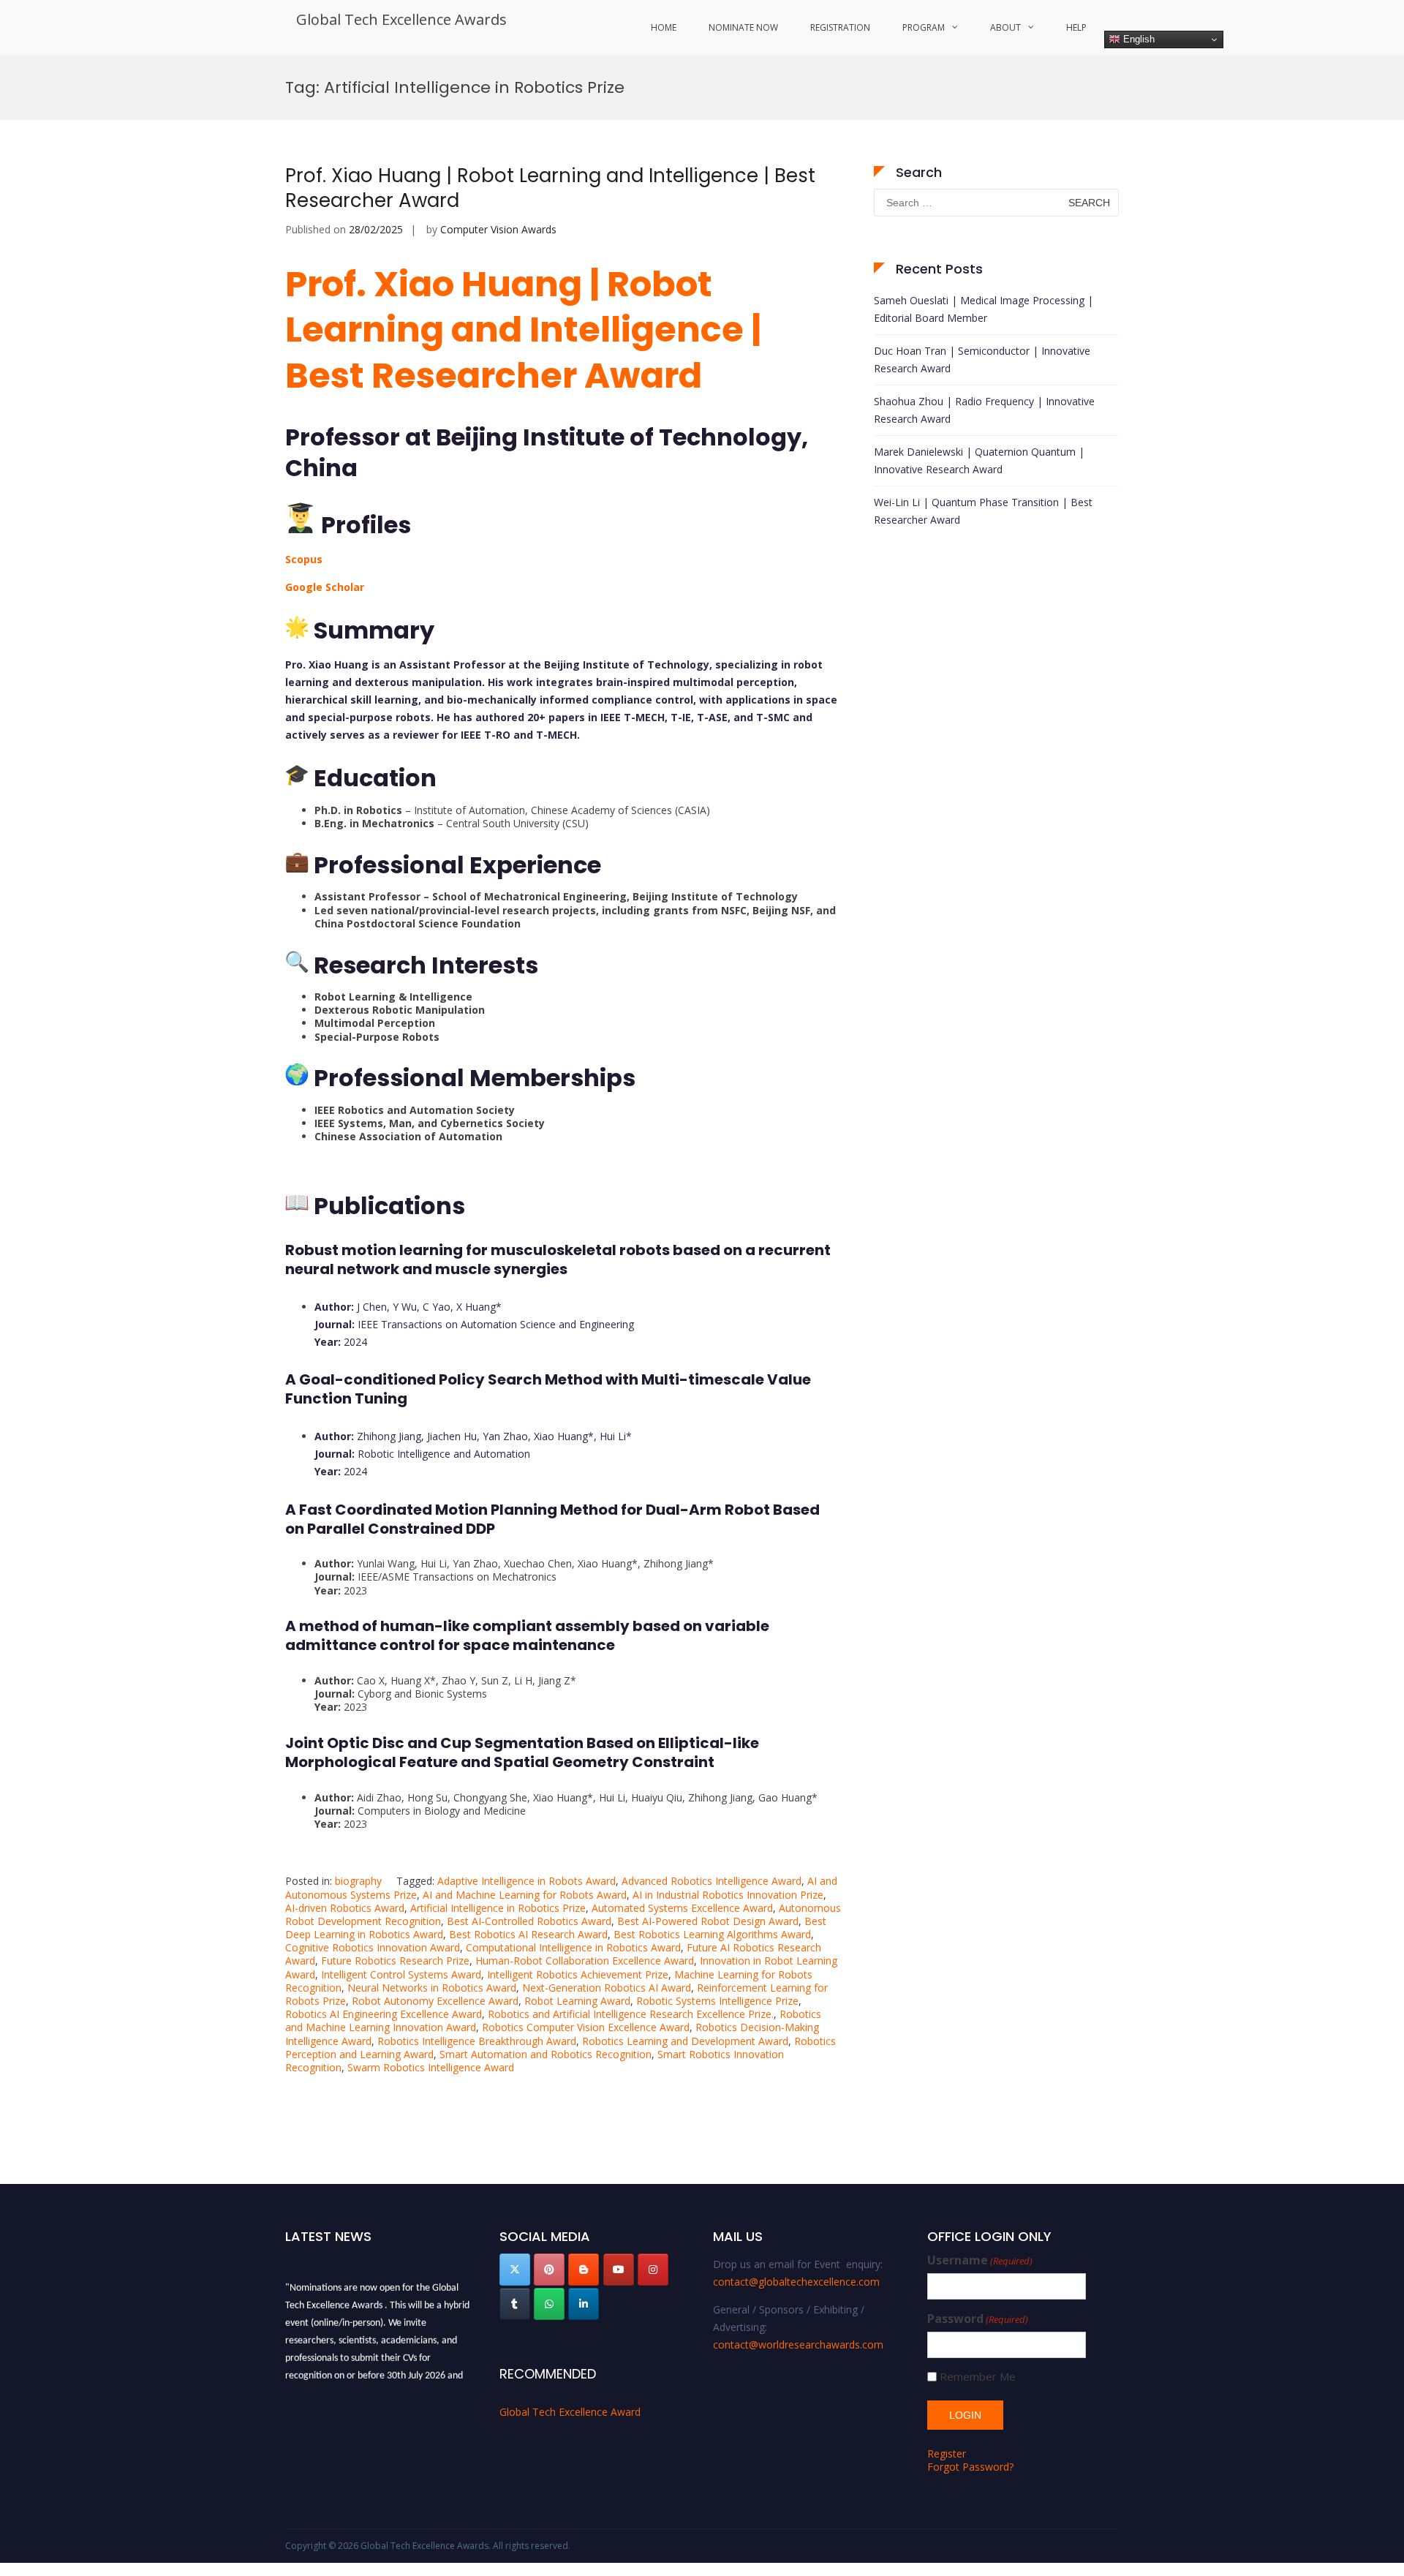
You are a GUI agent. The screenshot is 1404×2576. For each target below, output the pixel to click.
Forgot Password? (970, 2467)
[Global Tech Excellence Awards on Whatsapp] (549, 2304)
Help (1076, 27)
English (1137, 39)
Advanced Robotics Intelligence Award (712, 1881)
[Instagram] (653, 2270)
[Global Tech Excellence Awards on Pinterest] (549, 2270)
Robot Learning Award (577, 2001)
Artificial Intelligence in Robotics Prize (498, 1908)
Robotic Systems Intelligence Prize (717, 2001)
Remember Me (978, 2377)
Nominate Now (743, 27)
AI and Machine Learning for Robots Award (525, 1895)
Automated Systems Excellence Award (682, 1908)
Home (664, 27)
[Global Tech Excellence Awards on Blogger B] (584, 2270)
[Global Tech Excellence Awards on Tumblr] (515, 2304)
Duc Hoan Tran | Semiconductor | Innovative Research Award (982, 359)
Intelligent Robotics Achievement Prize (578, 1974)
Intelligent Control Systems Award (401, 1974)
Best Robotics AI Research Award (528, 1934)
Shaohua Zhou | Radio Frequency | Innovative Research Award (984, 410)
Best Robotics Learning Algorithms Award (712, 1934)
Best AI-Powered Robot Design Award (708, 1921)
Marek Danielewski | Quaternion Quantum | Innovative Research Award (979, 460)
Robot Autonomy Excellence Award (435, 2001)
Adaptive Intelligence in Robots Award (526, 1881)
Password (978, 2319)
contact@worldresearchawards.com (798, 2345)
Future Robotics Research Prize (395, 1961)
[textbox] (563, 918)
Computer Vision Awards (498, 229)
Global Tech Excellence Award (570, 2412)
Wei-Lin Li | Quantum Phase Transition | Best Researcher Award (983, 511)
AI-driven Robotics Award (345, 1908)
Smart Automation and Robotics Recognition (546, 2054)
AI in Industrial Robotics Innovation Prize (728, 1895)
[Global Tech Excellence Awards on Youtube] (619, 2270)
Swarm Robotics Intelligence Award (431, 2067)
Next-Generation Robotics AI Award (607, 1988)
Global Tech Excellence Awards (401, 19)
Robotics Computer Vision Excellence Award (586, 2027)
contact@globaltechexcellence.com (796, 2282)
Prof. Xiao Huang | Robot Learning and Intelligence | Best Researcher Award (550, 188)
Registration (840, 27)
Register (947, 2453)
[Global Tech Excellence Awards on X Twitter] (515, 2270)
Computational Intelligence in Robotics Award (573, 1947)
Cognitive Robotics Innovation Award (373, 1947)
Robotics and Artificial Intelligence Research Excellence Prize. (631, 2014)
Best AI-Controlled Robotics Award (529, 1921)
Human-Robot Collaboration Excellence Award (585, 1961)
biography (358, 1881)
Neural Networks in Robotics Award (432, 1988)
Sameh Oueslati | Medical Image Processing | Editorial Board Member (984, 309)
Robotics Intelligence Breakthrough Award (477, 2041)
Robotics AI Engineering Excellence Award (384, 2014)
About (1005, 27)
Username (980, 2260)
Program (924, 27)
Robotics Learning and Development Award (685, 2041)
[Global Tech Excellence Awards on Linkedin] (584, 2304)
